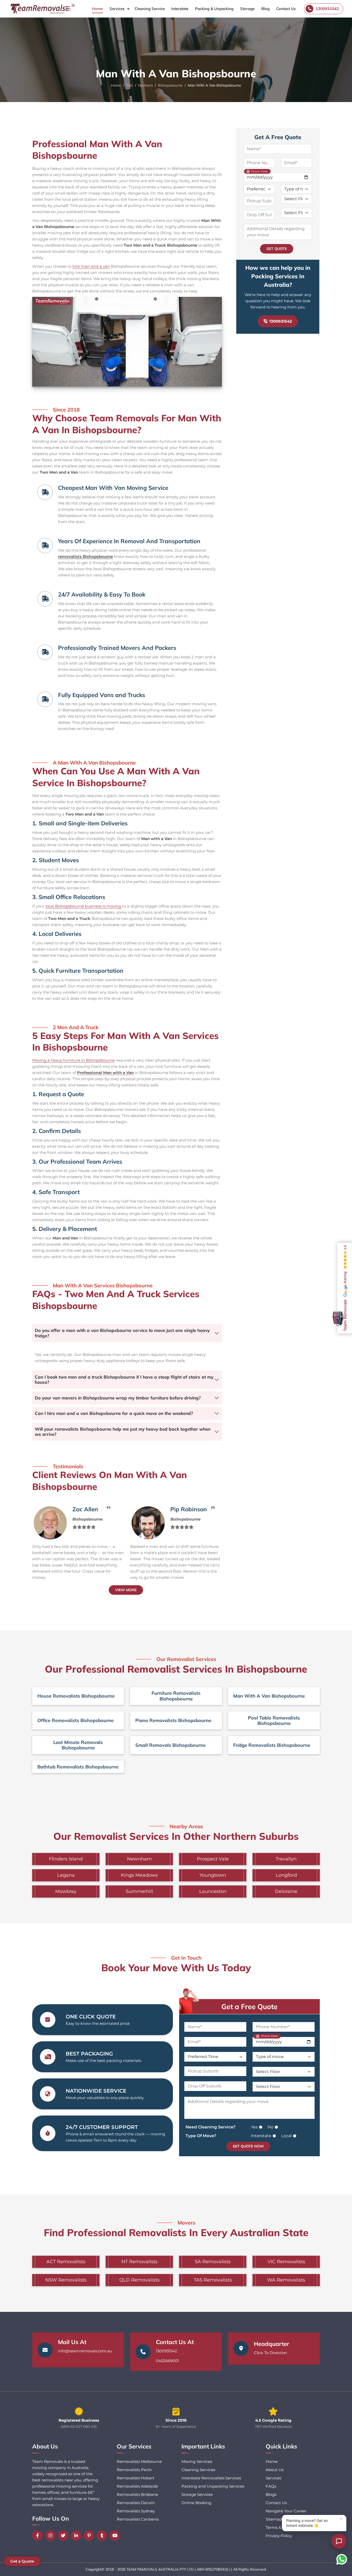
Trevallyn (286, 1859)
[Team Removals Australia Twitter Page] (64, 2536)
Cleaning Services (198, 2470)
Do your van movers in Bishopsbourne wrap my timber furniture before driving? (118, 1398)
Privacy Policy (279, 2536)
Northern (145, 85)
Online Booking (196, 2503)
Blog (265, 9)
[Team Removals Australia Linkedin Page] (77, 2536)
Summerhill (139, 1891)
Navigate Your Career (286, 2511)
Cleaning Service (150, 9)
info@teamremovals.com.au (85, 2351)
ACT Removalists (66, 2262)
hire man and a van (91, 266)
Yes (254, 2127)
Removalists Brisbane (137, 2494)
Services (117, 9)
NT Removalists (139, 2262)
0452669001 (167, 2361)
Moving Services (197, 2461)
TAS (130, 85)
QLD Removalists (139, 2280)
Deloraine (286, 1891)
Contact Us (286, 9)
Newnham (139, 1859)
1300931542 (281, 321)
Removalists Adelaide (137, 2486)
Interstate (180, 9)
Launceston (213, 1891)
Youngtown (213, 1875)
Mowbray (66, 1891)
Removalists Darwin (136, 2503)
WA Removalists (286, 2280)
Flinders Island (66, 1859)
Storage (247, 9)
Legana (66, 1875)
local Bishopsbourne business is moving (83, 906)
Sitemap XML (279, 2519)
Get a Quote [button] (22, 2561)
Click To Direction (270, 2353)
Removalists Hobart (136, 2478)
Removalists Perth (134, 2470)
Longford (286, 1875)
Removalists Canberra (138, 2519)
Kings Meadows (139, 1875)
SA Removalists (213, 2262)
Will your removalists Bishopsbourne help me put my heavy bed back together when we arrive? (123, 1432)
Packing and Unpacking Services (213, 2486)
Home (97, 9)
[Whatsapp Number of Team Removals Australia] (342, 2559)
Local (286, 2136)
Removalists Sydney (136, 2511)
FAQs (271, 2486)
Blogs (271, 2494)
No (270, 2127)
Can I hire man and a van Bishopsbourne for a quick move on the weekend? (114, 1413)
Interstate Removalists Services (211, 2478)
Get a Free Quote (249, 2007)
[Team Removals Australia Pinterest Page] (90, 2536)
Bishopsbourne (170, 85)
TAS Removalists (213, 2280)
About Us (275, 2470)
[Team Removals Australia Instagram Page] (52, 2536)
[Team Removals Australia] (42, 9)
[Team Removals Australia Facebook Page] (39, 2536)
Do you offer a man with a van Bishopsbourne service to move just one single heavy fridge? (122, 1333)
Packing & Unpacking (214, 9)
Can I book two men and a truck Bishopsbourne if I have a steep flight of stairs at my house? (124, 1379)
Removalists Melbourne (139, 2461)
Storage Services (197, 2494)
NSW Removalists (66, 2280)
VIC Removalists (286, 2262)
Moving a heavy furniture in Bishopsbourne (73, 1060)
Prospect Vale (213, 1859)
